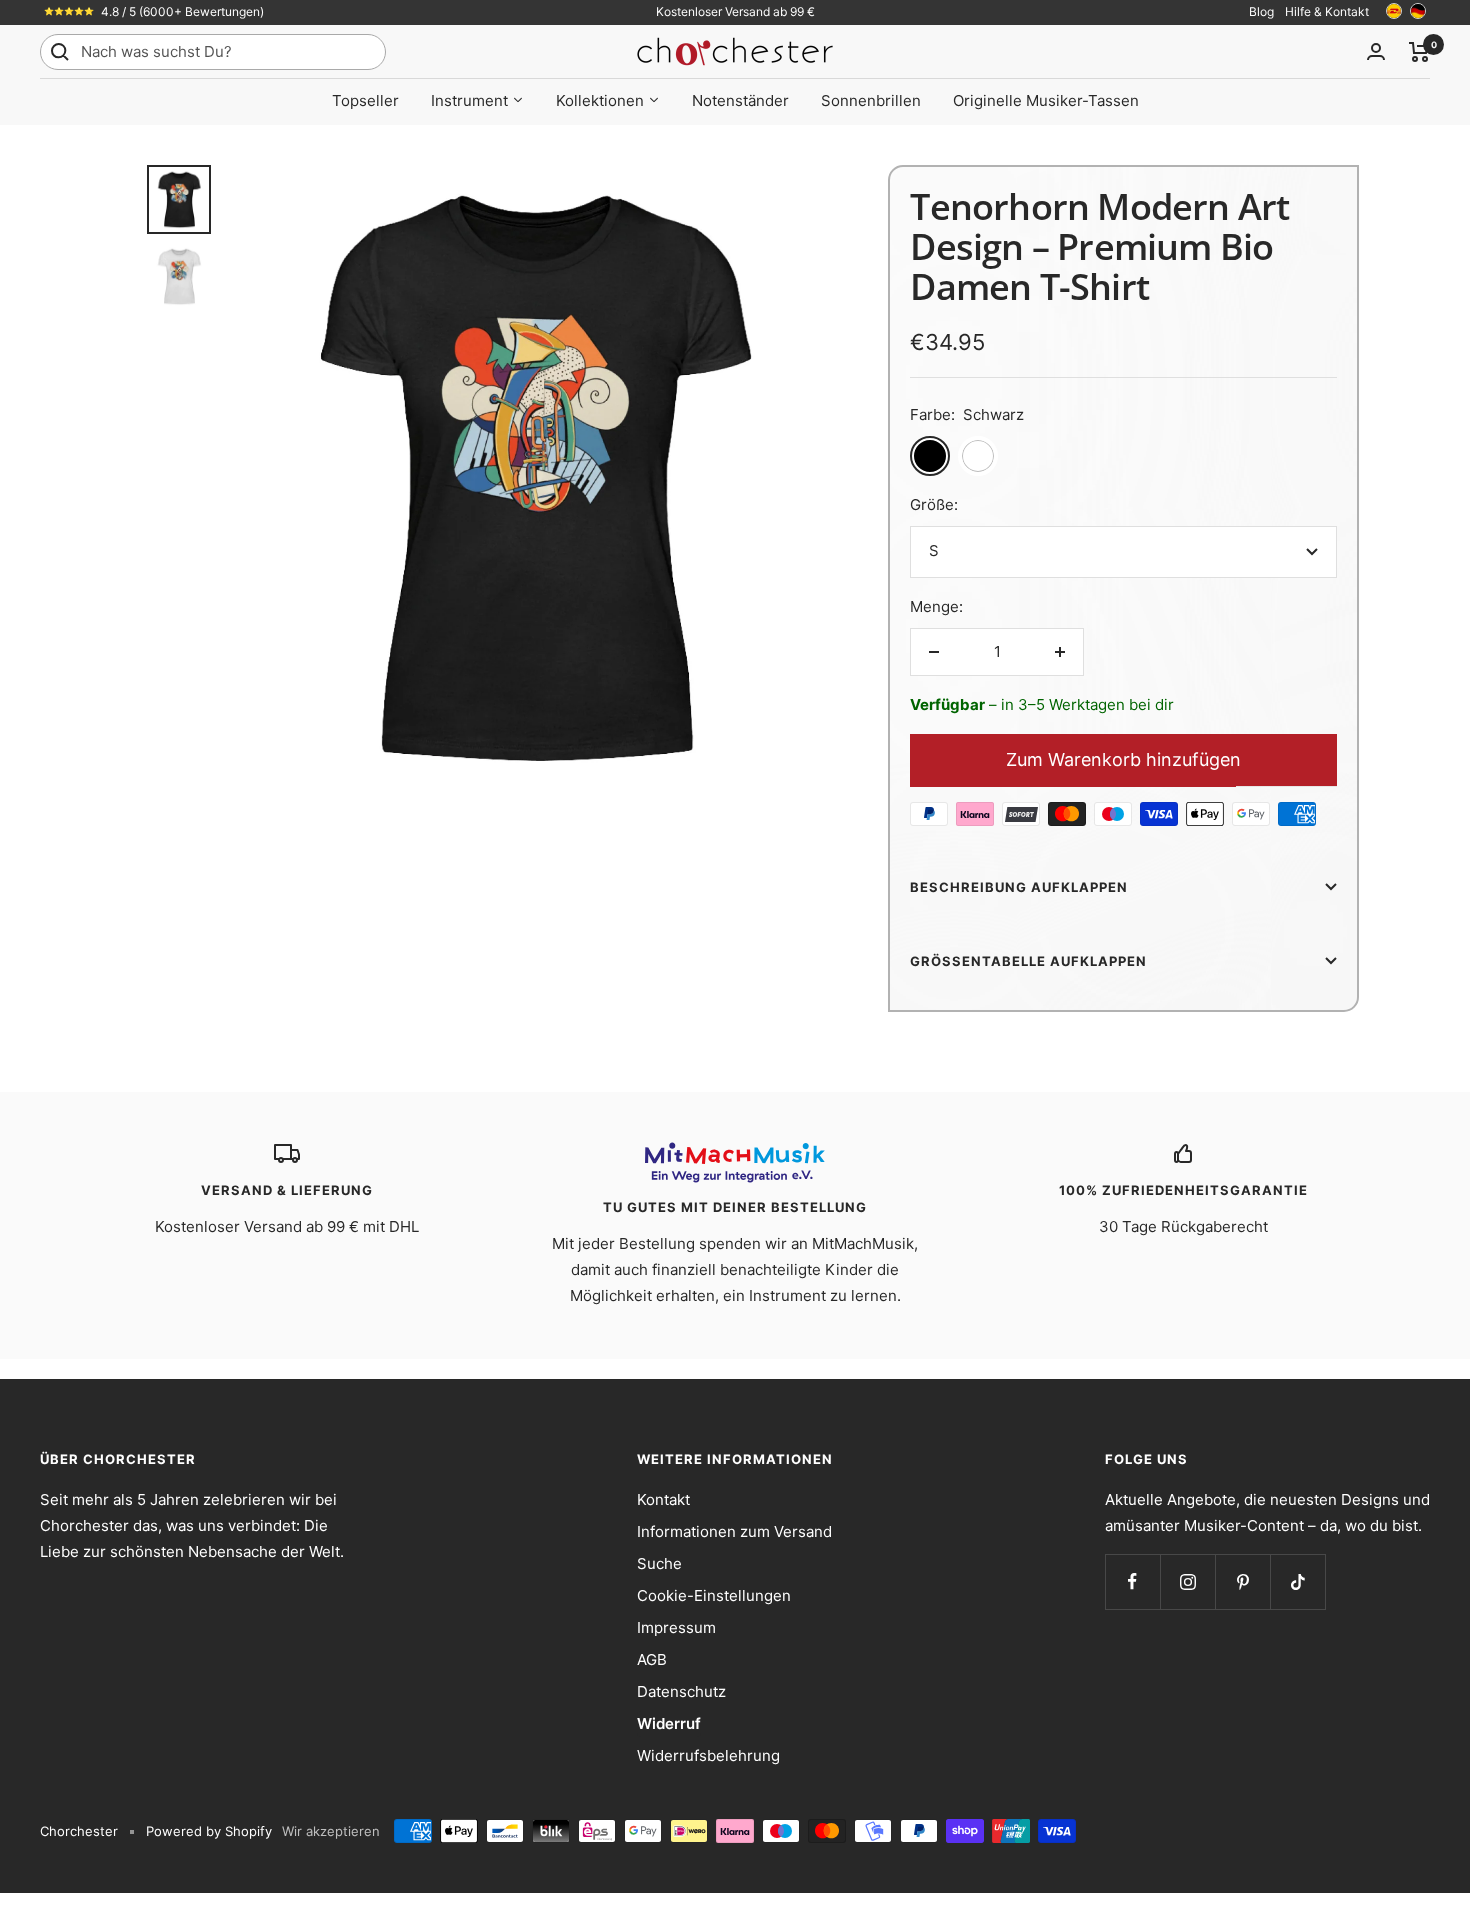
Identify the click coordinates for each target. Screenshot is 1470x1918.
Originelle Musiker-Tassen (1046, 100)
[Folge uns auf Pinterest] (1242, 1581)
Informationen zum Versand (734, 1531)
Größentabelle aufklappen (1028, 961)
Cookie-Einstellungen (714, 1595)
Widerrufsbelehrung (708, 1755)
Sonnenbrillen (871, 100)
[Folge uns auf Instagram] (1187, 1581)
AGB (652, 1659)
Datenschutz (681, 1691)
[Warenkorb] (1419, 52)
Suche (659, 1563)
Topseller (365, 100)
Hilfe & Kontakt (1327, 11)
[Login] (1376, 51)
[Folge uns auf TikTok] (1297, 1581)
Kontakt (663, 1499)
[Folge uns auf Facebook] (1132, 1581)
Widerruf (669, 1723)
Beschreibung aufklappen (1019, 887)
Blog (1261, 11)
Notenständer (740, 100)
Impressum (676, 1627)
